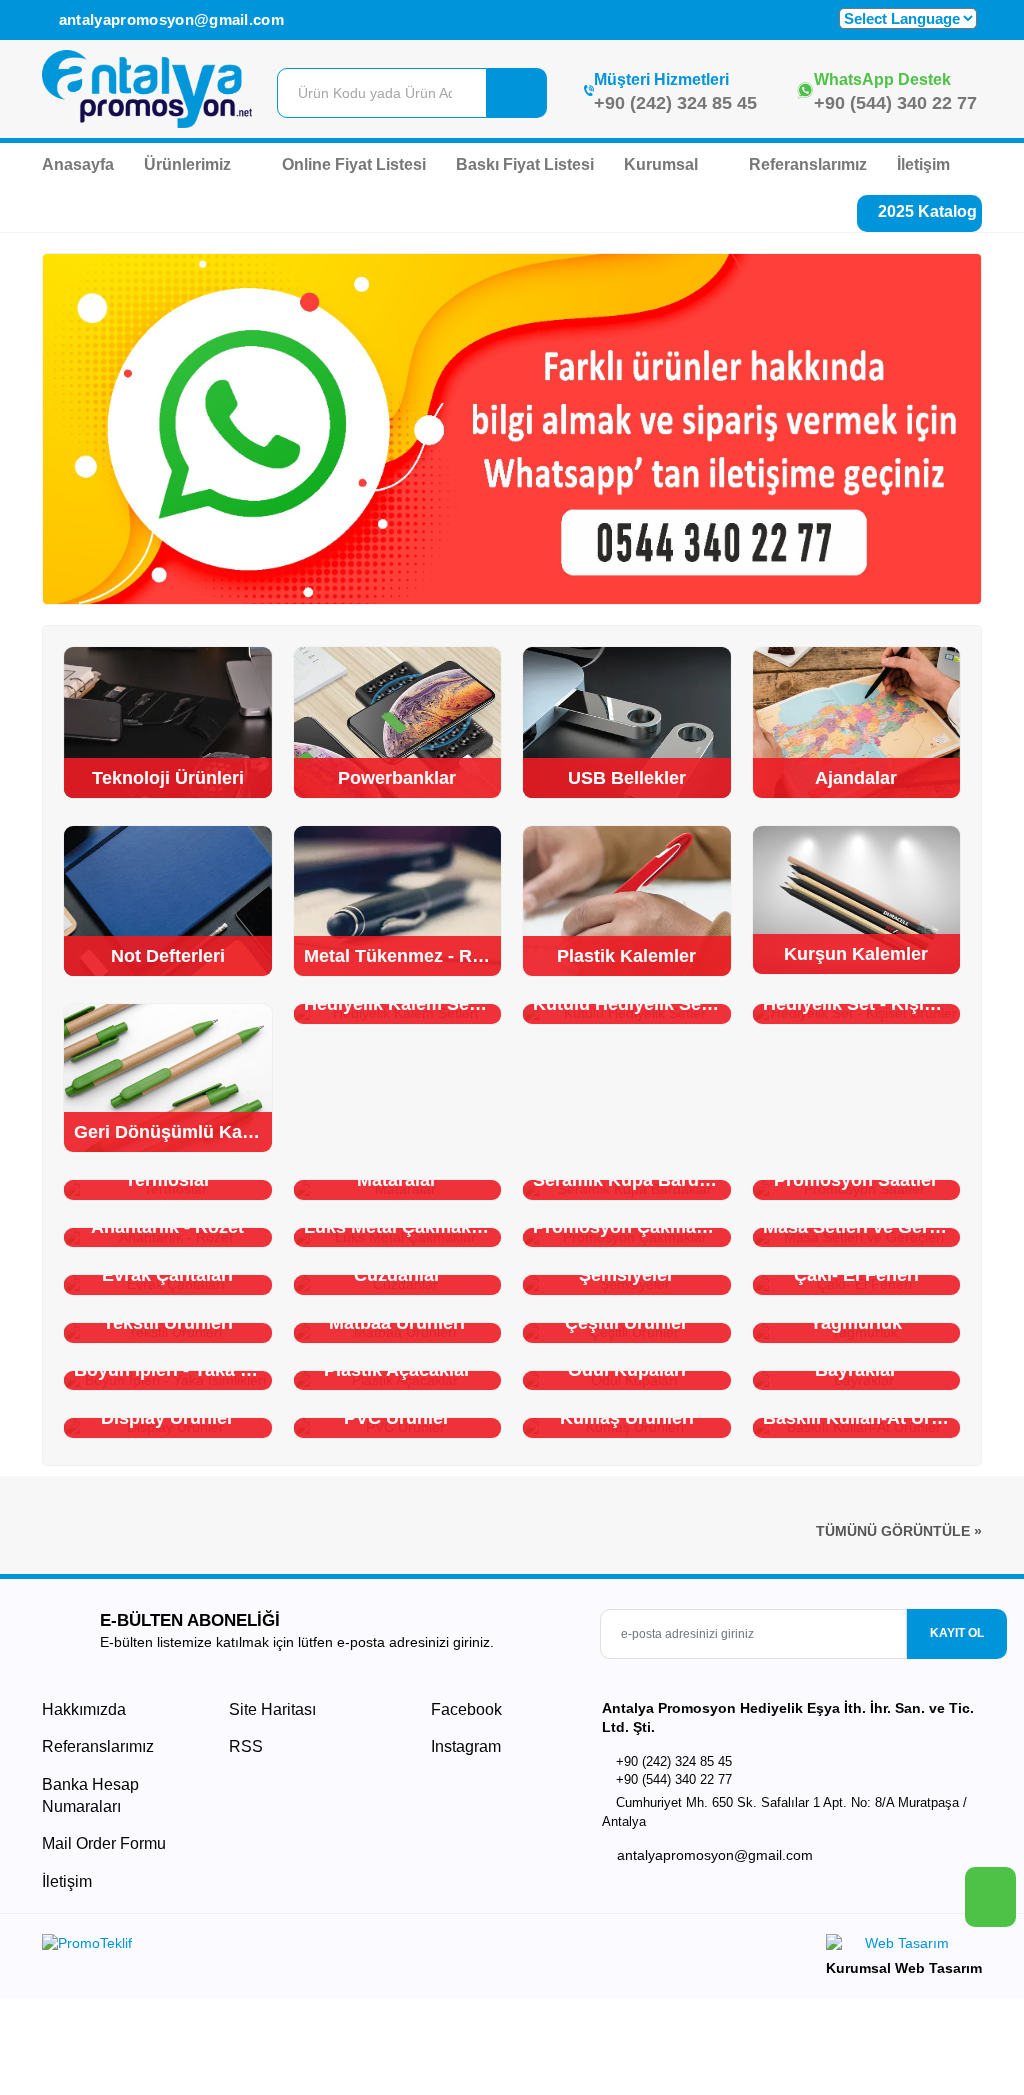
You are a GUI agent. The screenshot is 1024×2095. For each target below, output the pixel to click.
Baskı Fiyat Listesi (525, 164)
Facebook (464, 1709)
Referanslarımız (808, 164)
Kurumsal (663, 164)
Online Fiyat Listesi (354, 164)
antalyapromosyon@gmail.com (169, 19)
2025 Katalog (925, 211)
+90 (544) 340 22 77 (895, 103)
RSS (246, 1746)
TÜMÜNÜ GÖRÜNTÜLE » (899, 1531)
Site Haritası (272, 1709)
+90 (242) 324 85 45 (675, 103)
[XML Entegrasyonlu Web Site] (272, 1947)
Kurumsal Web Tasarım (904, 1968)
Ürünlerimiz (189, 164)
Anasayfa (78, 164)
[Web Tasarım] (904, 1946)
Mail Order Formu (104, 1843)
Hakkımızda (84, 1709)
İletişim (923, 164)
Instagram (464, 1746)
